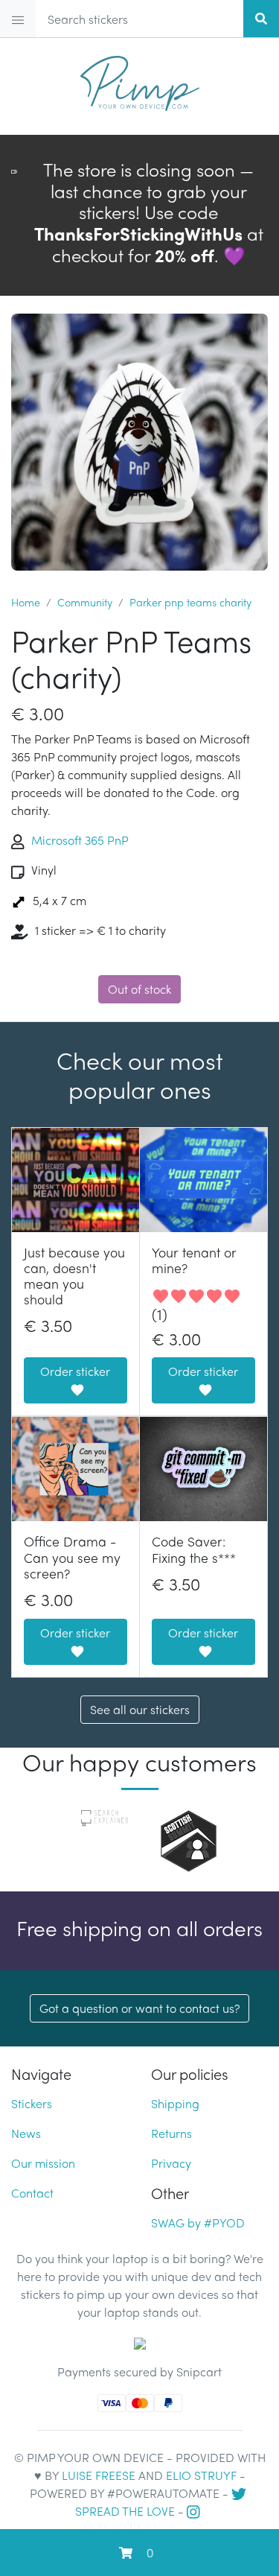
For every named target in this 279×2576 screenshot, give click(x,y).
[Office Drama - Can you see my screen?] (76, 1469)
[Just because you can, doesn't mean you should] (76, 1180)
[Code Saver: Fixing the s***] (204, 1469)
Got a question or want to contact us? (139, 2008)
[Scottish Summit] (189, 1839)
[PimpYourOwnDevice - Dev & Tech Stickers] (140, 77)
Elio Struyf (201, 2475)
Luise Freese (99, 2475)
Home (26, 602)
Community (85, 602)
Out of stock (139, 989)
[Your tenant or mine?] (204, 1180)
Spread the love (125, 2511)
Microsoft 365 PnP (80, 840)
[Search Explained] (105, 1817)
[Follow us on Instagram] (195, 2511)
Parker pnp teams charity (190, 602)
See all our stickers (140, 1709)
